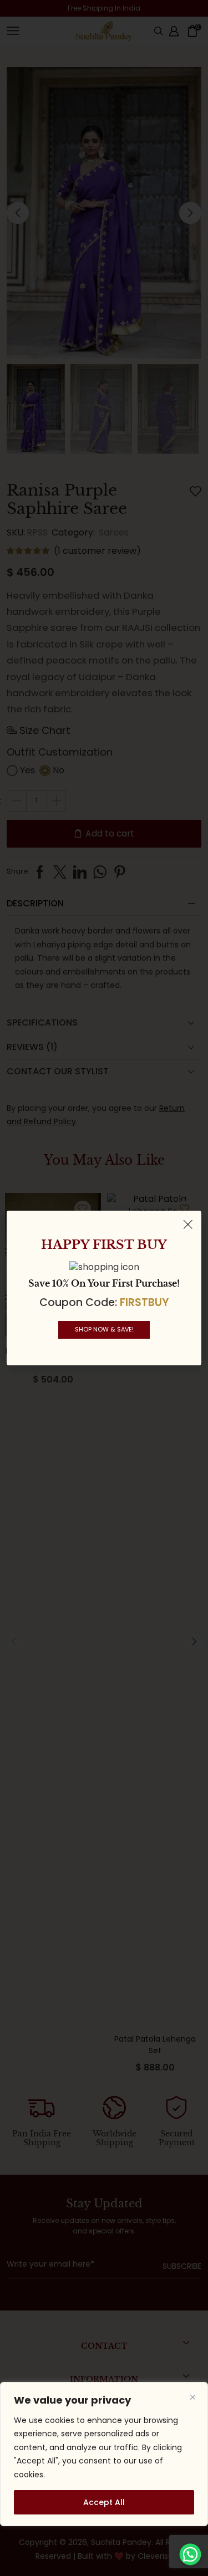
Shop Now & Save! (104, 1329)
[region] (104, 2454)
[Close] (192, 2398)
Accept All (104, 2502)
